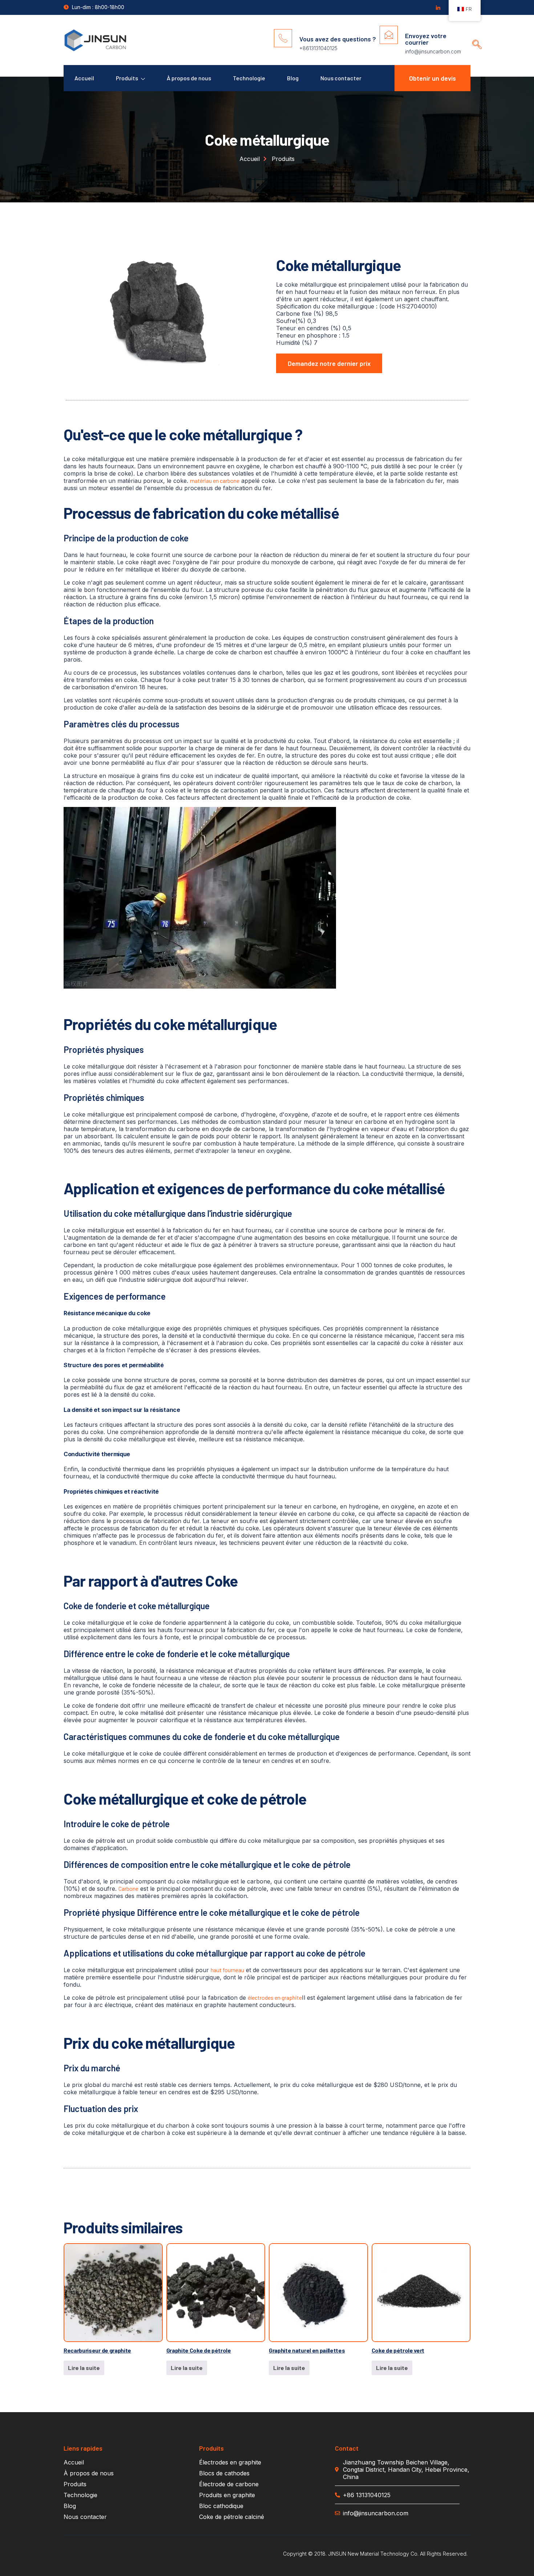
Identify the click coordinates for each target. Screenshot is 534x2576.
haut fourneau (227, 1970)
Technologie (249, 78)
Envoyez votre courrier (426, 39)
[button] (474, 38)
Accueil (84, 78)
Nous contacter (341, 78)
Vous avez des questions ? (338, 39)
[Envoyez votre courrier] (389, 35)
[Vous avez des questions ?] (283, 38)
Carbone (128, 1888)
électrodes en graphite (275, 1997)
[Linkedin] (438, 8)
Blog (293, 78)
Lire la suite (84, 2368)
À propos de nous (189, 78)
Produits (127, 78)
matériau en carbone (215, 481)
